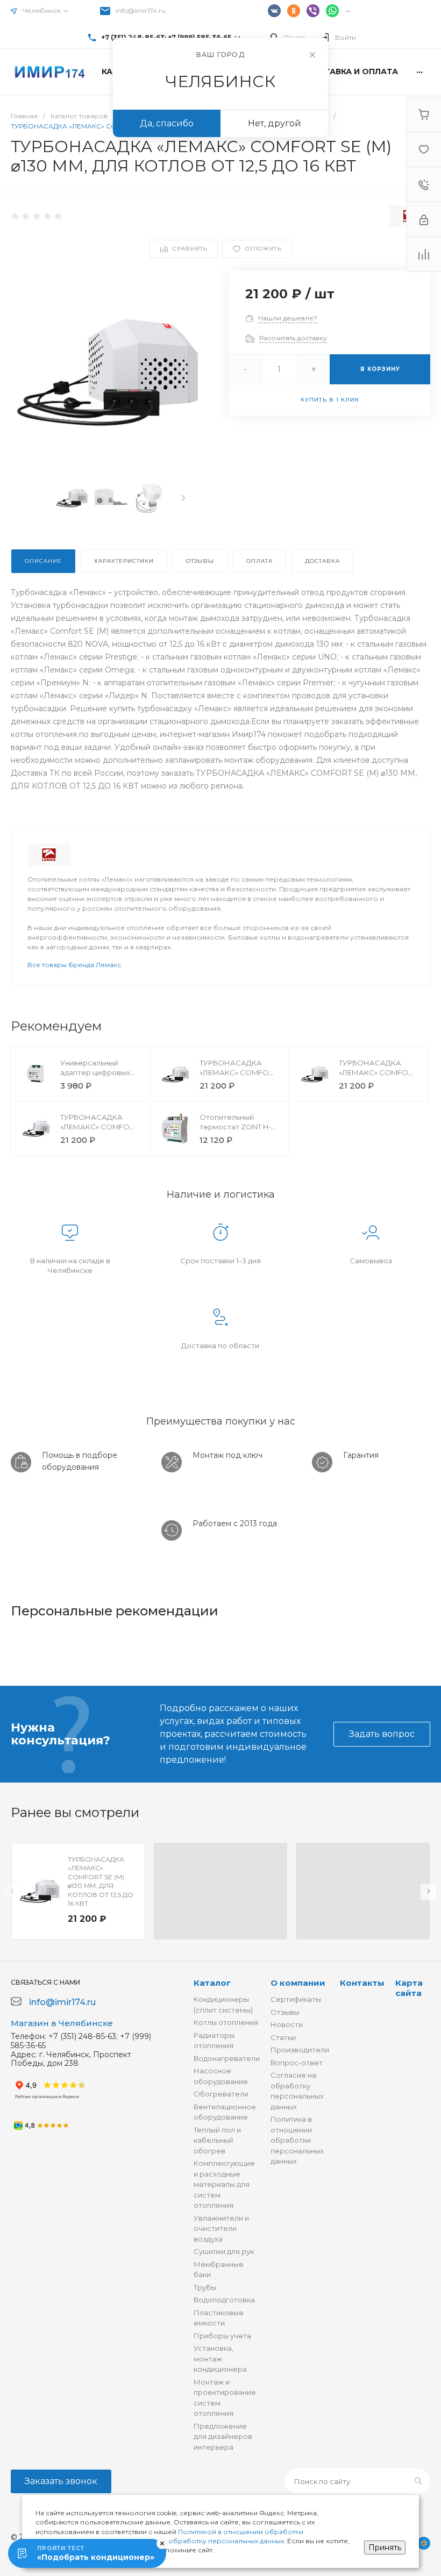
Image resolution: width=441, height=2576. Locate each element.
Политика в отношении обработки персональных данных (297, 2140)
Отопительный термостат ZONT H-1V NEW (239, 1127)
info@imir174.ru (141, 10)
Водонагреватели (227, 2058)
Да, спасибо (167, 123)
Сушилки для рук (224, 2251)
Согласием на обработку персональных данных (201, 2541)
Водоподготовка (224, 2300)
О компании (298, 1983)
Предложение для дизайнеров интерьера (223, 2437)
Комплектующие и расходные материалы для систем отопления (224, 2184)
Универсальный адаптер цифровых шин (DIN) (95, 1072)
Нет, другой (275, 123)
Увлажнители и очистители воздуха (221, 2228)
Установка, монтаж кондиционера (220, 2359)
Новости (287, 2024)
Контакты (362, 1983)
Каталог (212, 1983)
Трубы (205, 2287)
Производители (300, 2050)
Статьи (283, 2037)
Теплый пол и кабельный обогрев (217, 2140)
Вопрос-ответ (297, 2063)
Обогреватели (221, 2094)
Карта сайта (409, 1988)
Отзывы (285, 2012)
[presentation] (183, 498)
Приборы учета (222, 2336)
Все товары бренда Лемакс (74, 965)
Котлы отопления (226, 2022)
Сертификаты (296, 1999)
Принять (385, 2548)
